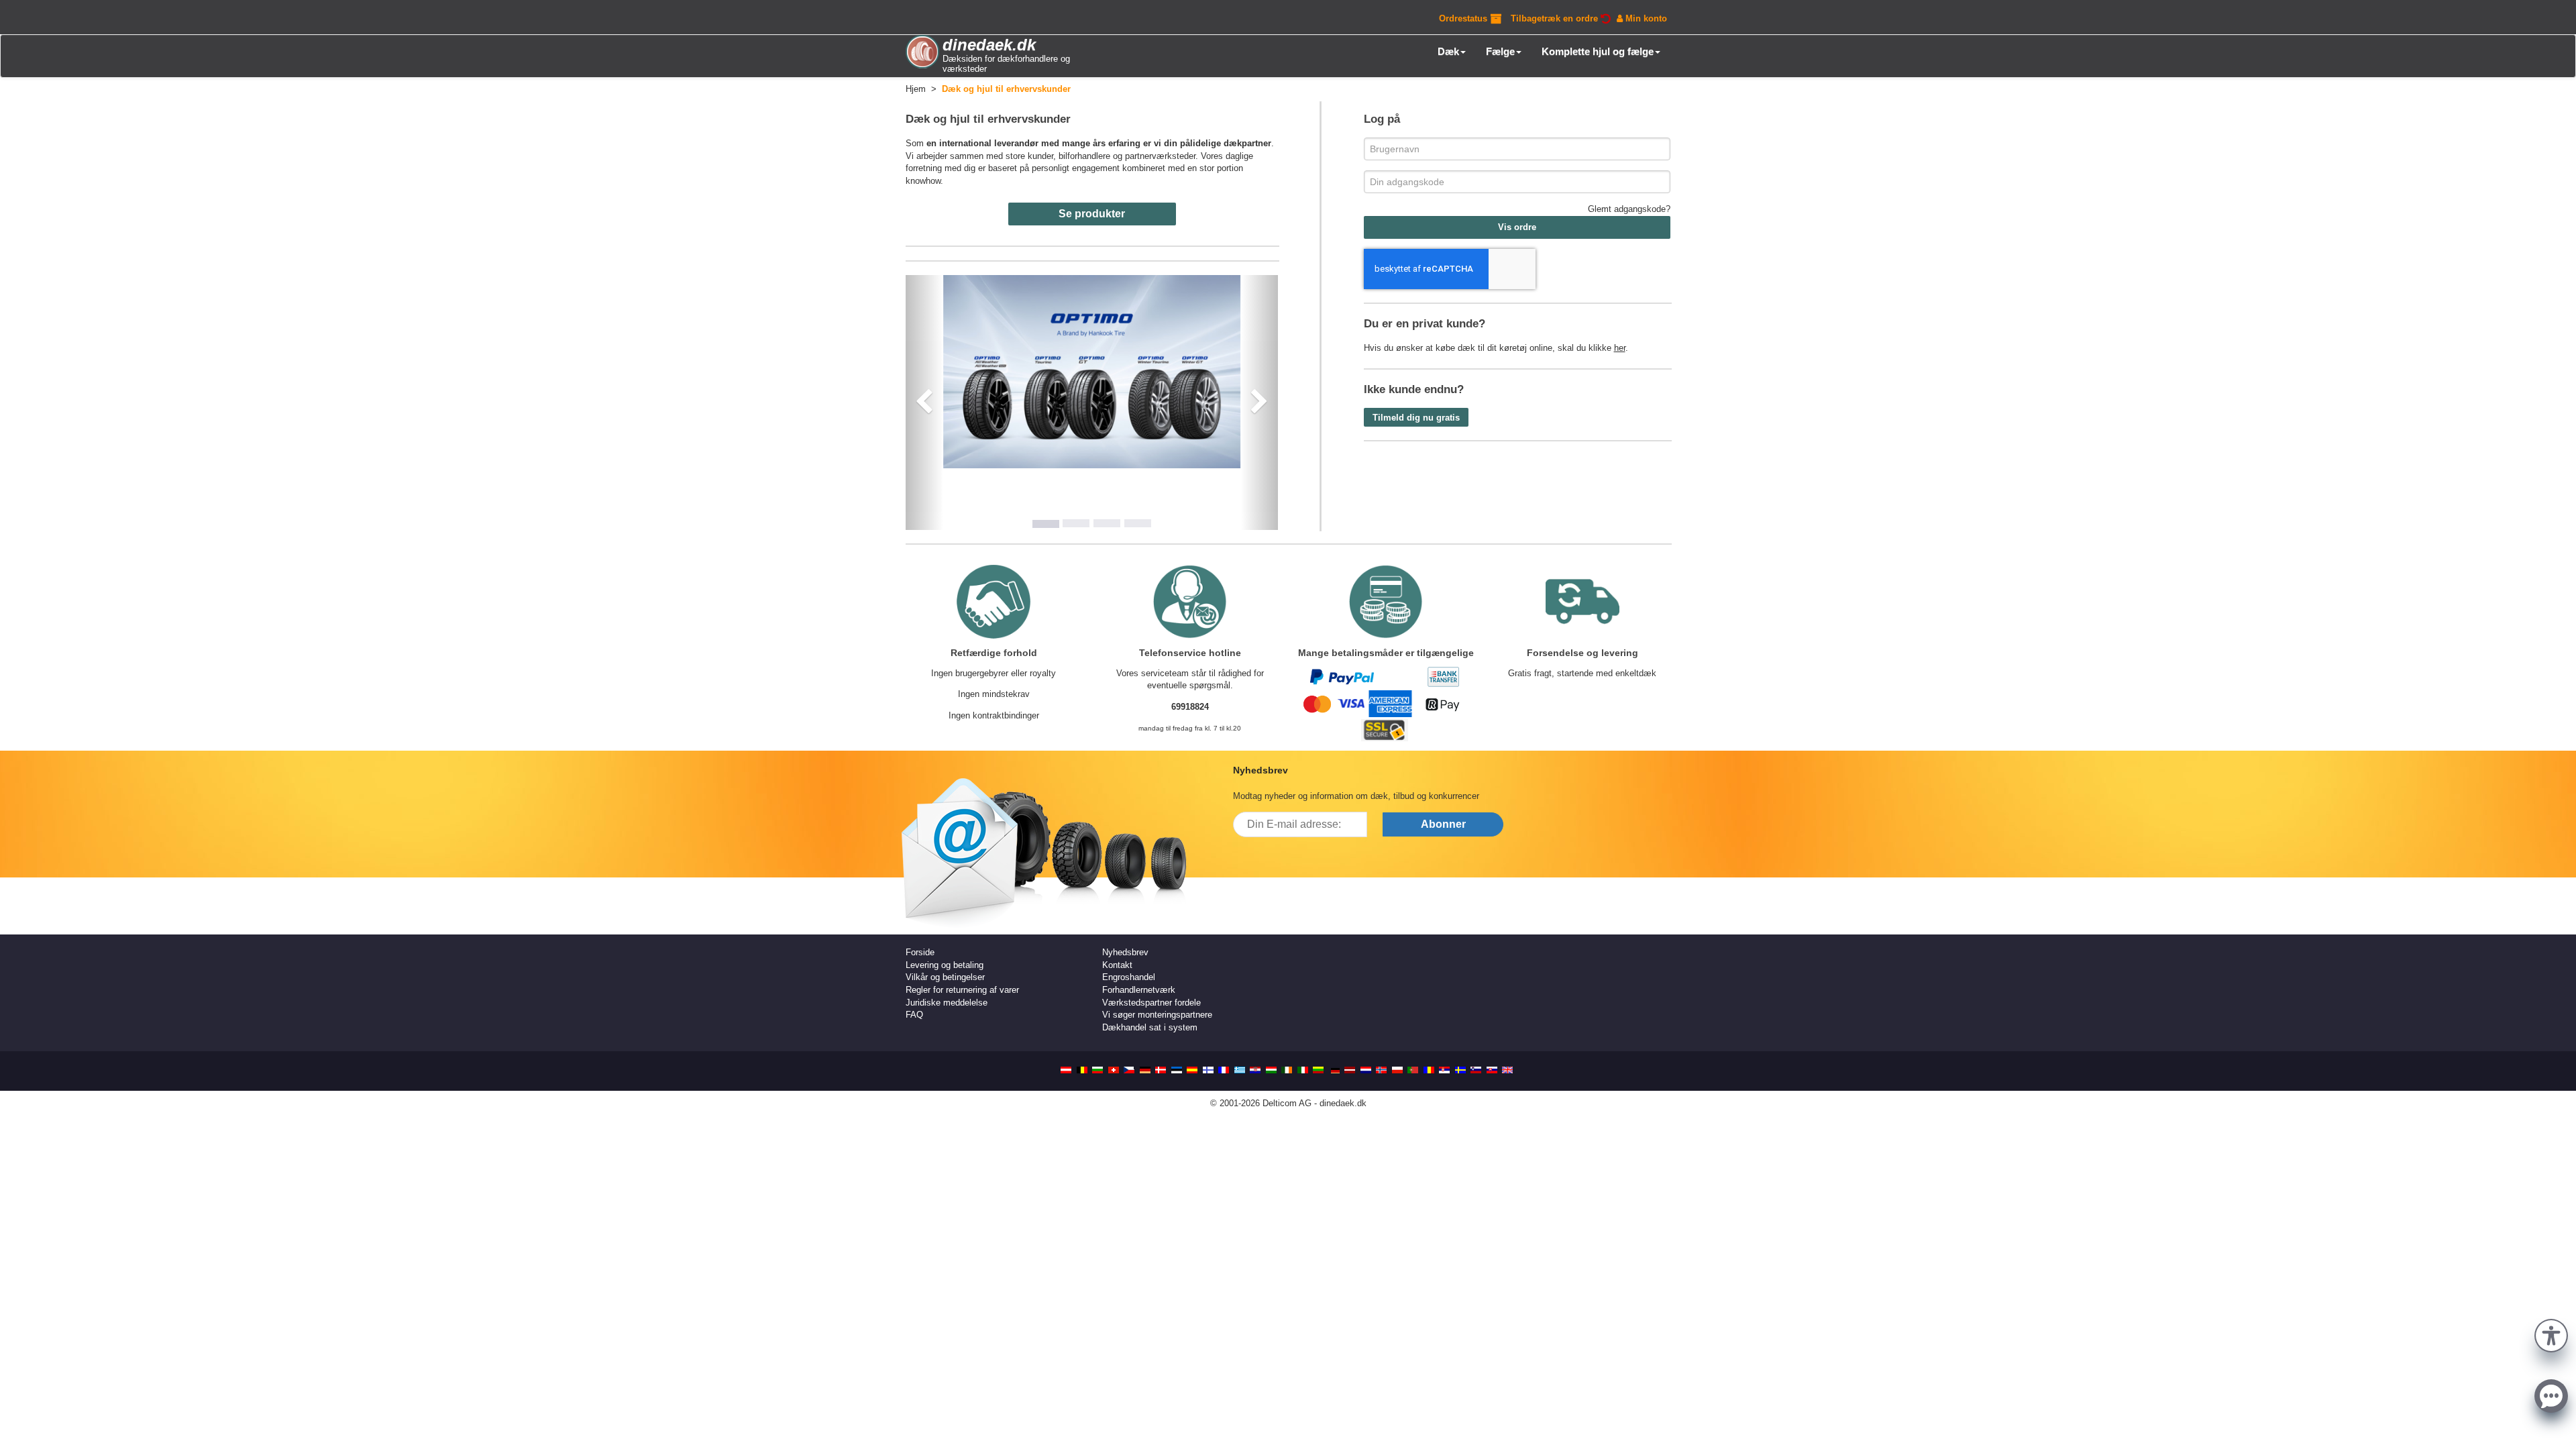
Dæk (1448, 51)
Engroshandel (1129, 977)
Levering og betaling (945, 965)
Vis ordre (1517, 227)
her (1620, 348)
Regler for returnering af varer (962, 990)
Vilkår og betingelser (945, 977)
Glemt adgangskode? (1629, 209)
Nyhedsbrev (1125, 952)
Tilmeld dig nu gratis (1416, 418)
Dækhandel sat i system (1150, 1027)
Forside (920, 952)
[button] (2551, 1334)
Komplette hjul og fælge (1598, 51)
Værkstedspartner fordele (1151, 1003)
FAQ (914, 1015)
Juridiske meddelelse (947, 1003)
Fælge (1500, 51)
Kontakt (1117, 965)
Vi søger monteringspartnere (1157, 1015)
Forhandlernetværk (1139, 990)
